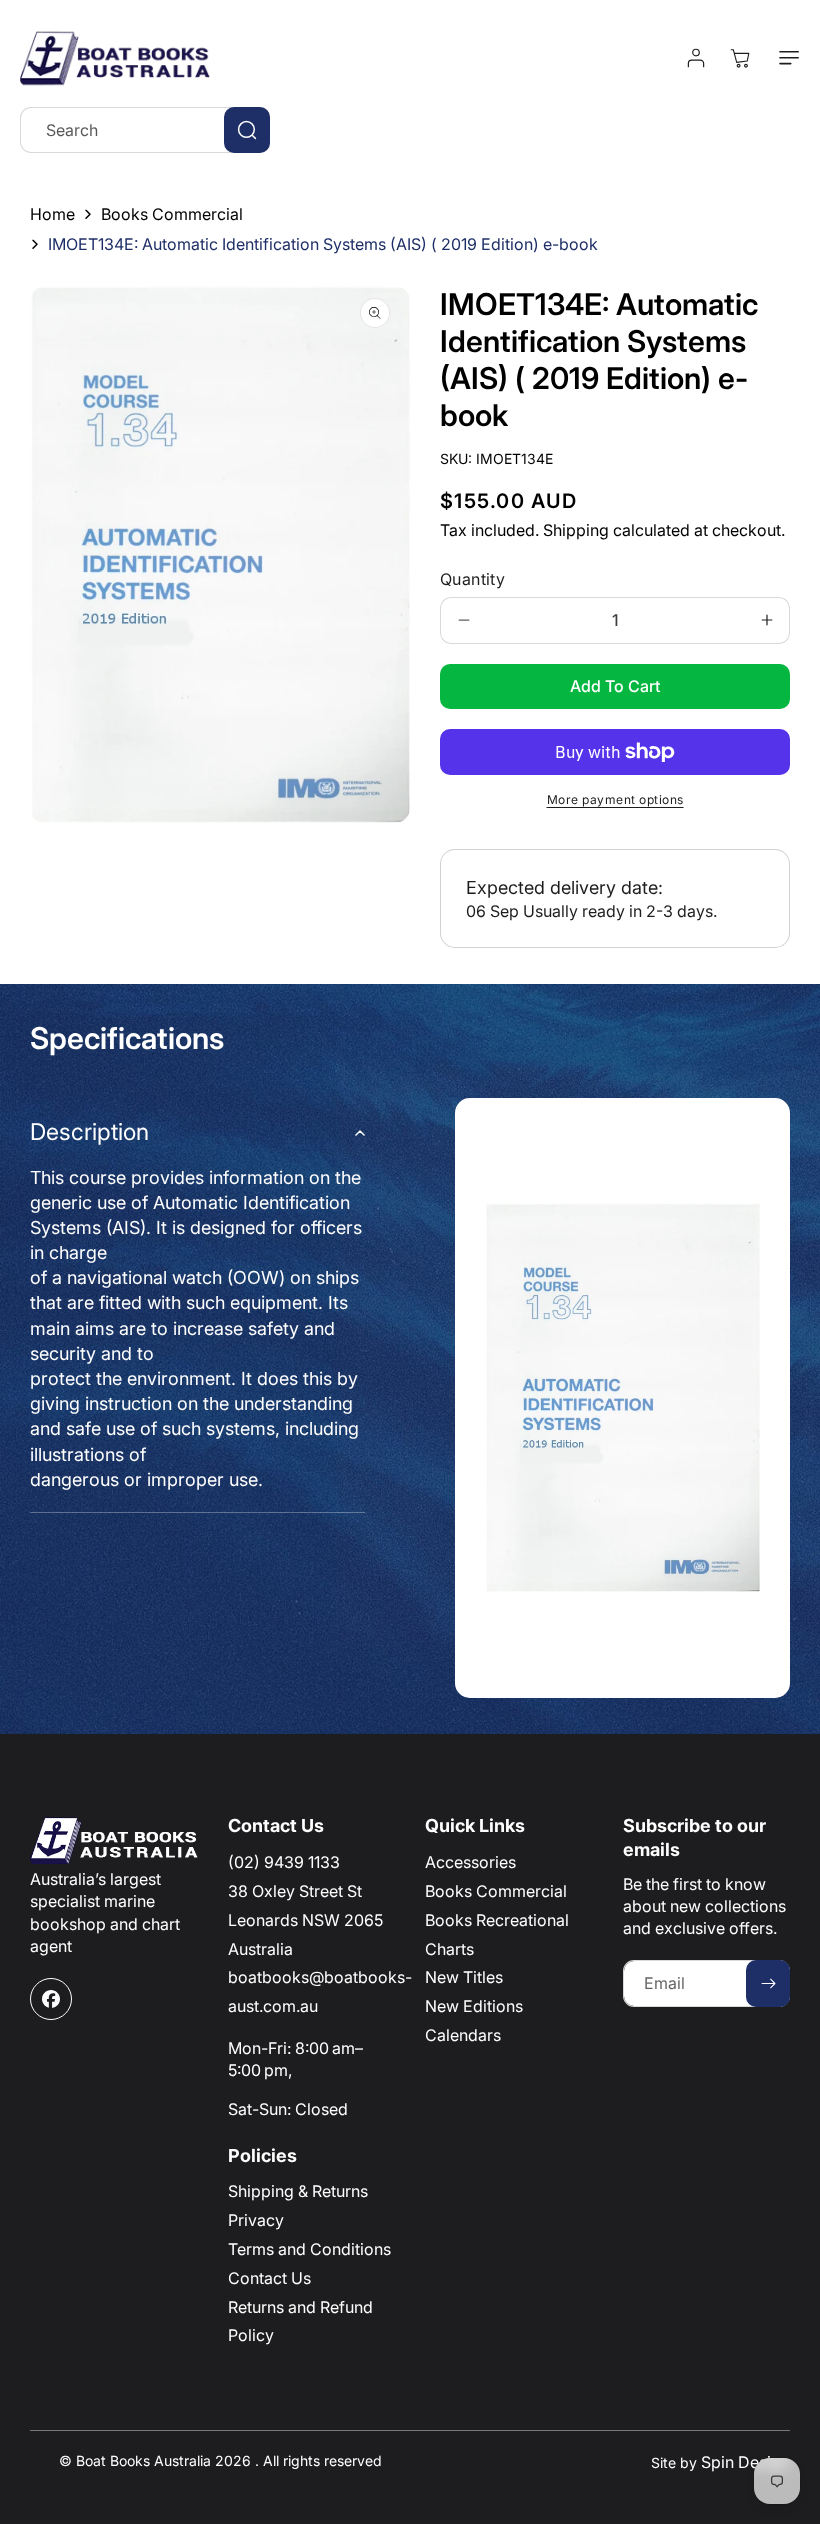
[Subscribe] (768, 1983)
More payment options (615, 799)
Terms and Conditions (309, 2249)
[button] (785, 58)
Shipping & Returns (298, 2191)
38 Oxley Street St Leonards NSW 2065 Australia (305, 1920)
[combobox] (145, 130)
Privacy (256, 2220)
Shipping (576, 530)
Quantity (472, 579)
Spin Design (745, 2462)
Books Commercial (172, 214)
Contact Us (269, 2278)
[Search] (247, 130)
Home (52, 214)
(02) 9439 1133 (284, 1862)
